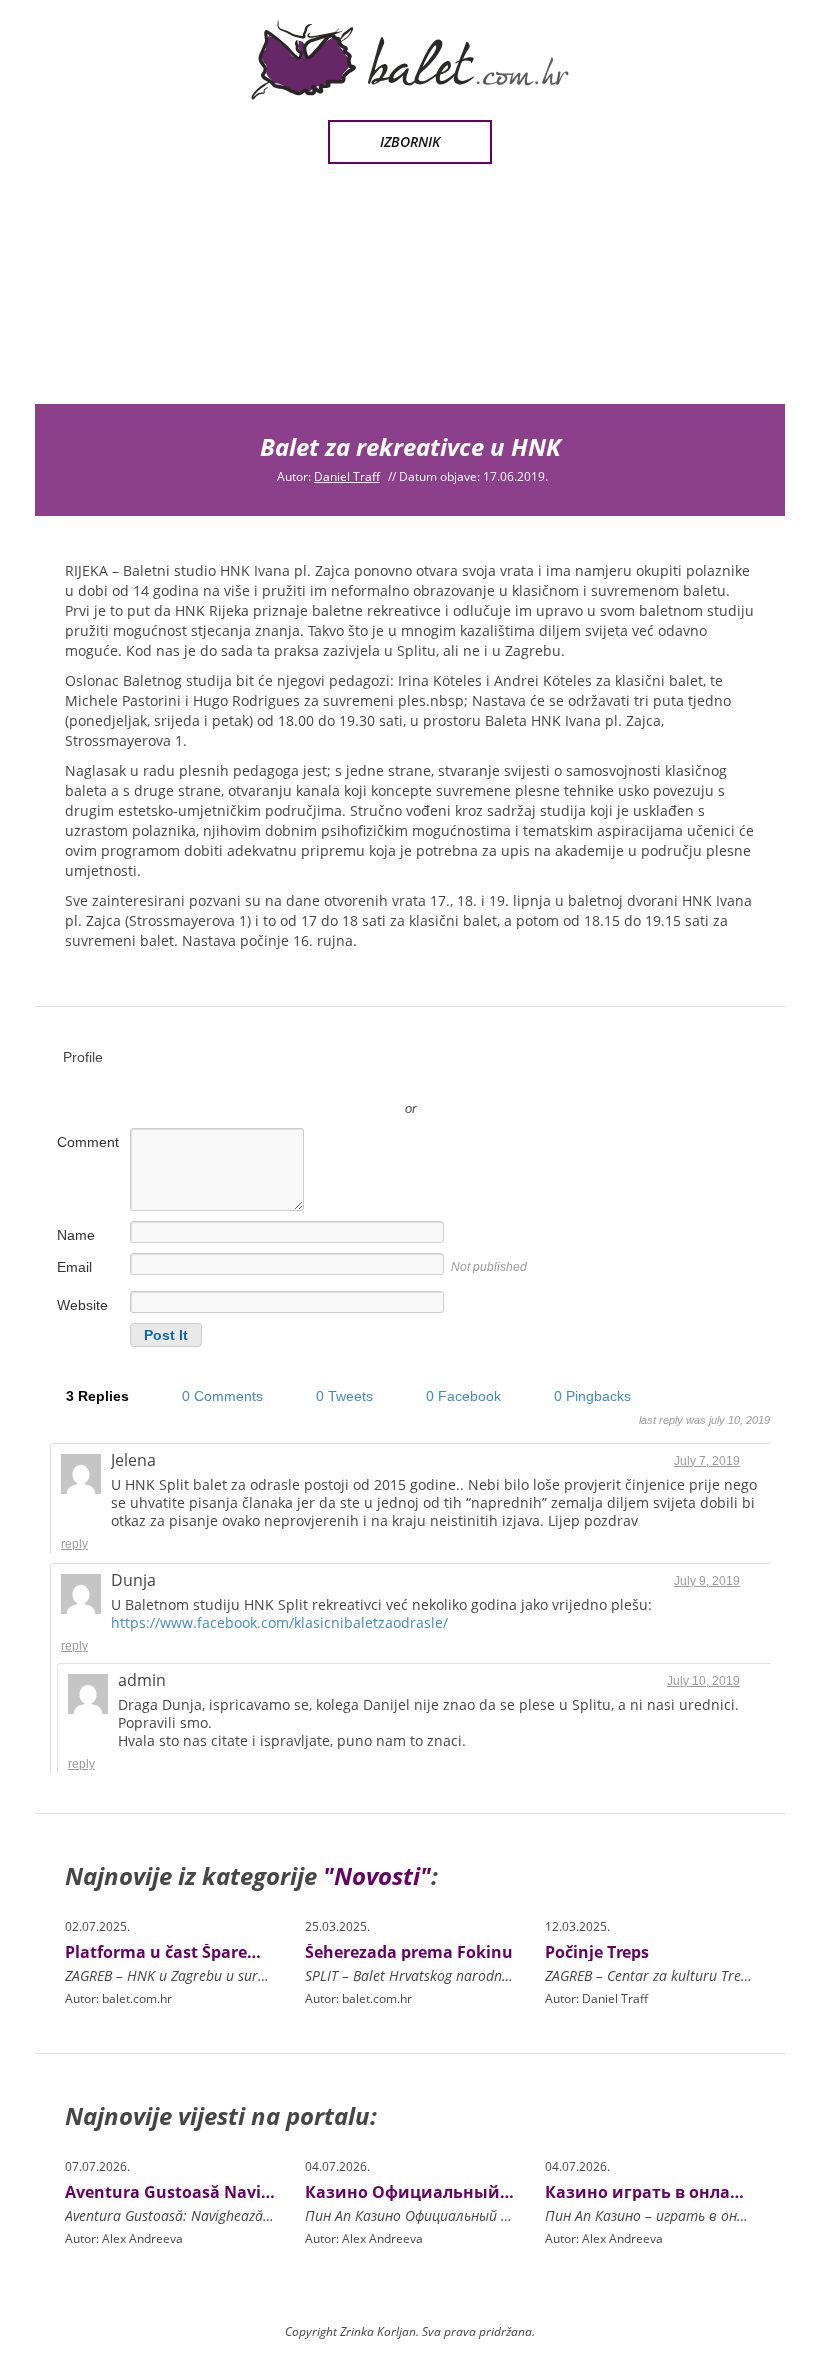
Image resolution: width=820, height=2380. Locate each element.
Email (74, 1267)
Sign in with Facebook (500, 1079)
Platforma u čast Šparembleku (186, 1952)
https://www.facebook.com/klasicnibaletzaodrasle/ (279, 1622)
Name (76, 1235)
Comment (88, 1142)
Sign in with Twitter (320, 1079)
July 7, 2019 (707, 1461)
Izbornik (410, 141)
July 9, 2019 (707, 1581)
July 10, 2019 (703, 1681)
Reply (74, 1544)
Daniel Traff (347, 476)
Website (82, 1305)
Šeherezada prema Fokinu (409, 1952)
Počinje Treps (597, 1952)
